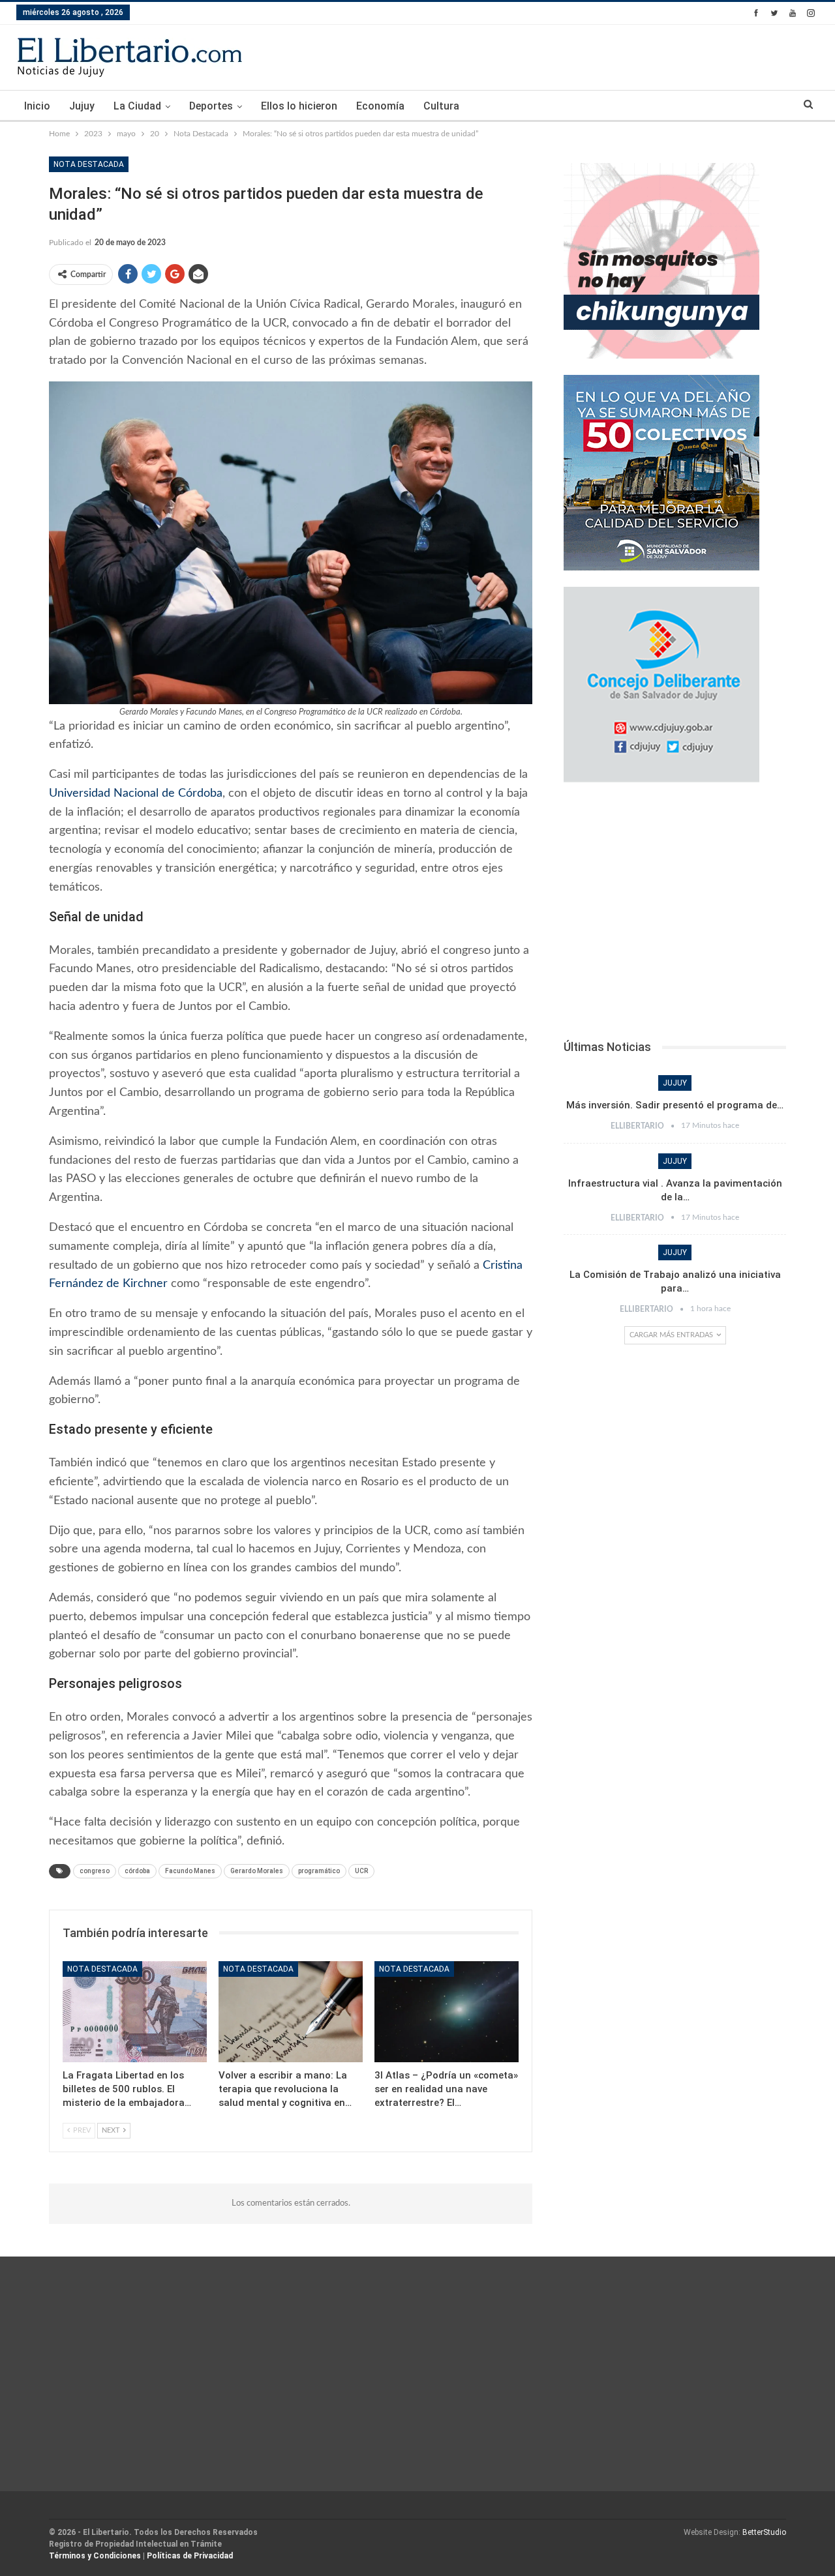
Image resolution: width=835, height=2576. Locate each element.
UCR (361, 1871)
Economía (380, 106)
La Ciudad (137, 106)
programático (319, 1871)
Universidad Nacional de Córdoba (136, 793)
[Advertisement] (675, 915)
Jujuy (82, 106)
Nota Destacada (89, 164)
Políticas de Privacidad (190, 2556)
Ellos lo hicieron (299, 106)
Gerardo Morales (257, 1871)
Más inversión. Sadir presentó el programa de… (675, 1105)
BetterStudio (764, 2532)
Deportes (211, 106)
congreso (95, 1871)
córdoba (137, 1871)
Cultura (441, 106)
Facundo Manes (190, 1871)
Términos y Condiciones (95, 2556)
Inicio (37, 106)
